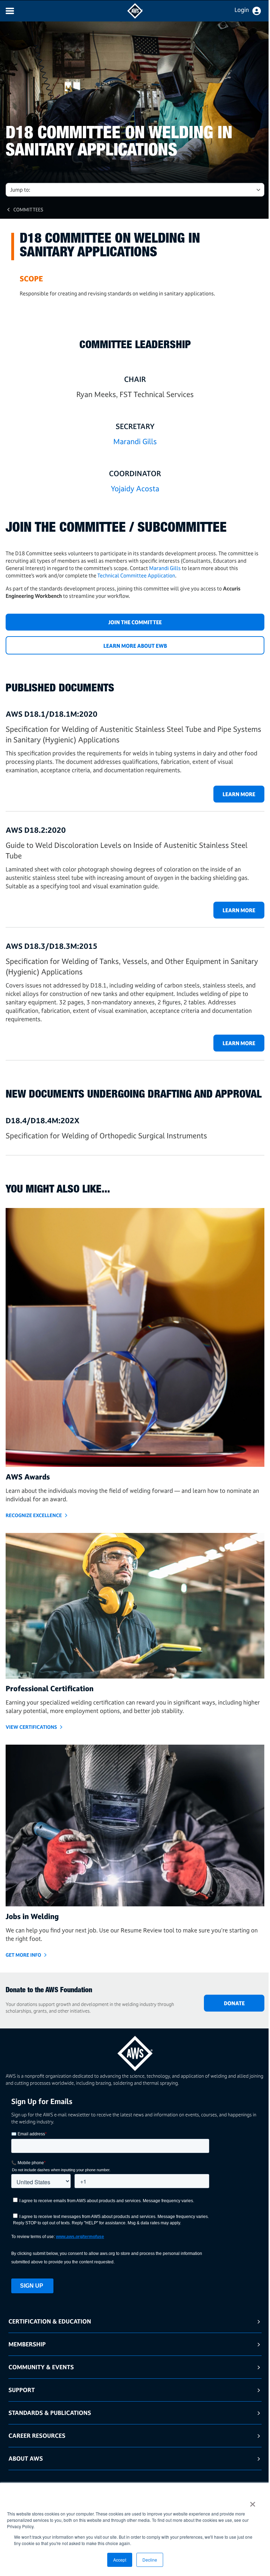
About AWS (26, 2458)
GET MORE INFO (23, 1955)
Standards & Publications (50, 2413)
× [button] (253, 2502)
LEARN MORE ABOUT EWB (135, 646)
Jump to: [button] (20, 190)
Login (242, 10)
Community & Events (41, 2367)
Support (22, 2390)
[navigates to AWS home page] (135, 17)
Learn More (239, 794)
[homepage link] (135, 2051)
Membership (27, 2344)
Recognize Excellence (34, 1515)
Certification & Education (50, 2321)
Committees (28, 209)
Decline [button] (150, 2560)
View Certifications (31, 1727)
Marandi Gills (135, 441)
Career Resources (37, 2436)
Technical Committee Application (136, 576)
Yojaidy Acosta (135, 488)
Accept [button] (120, 2560)
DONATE (234, 2003)
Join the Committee (135, 622)
